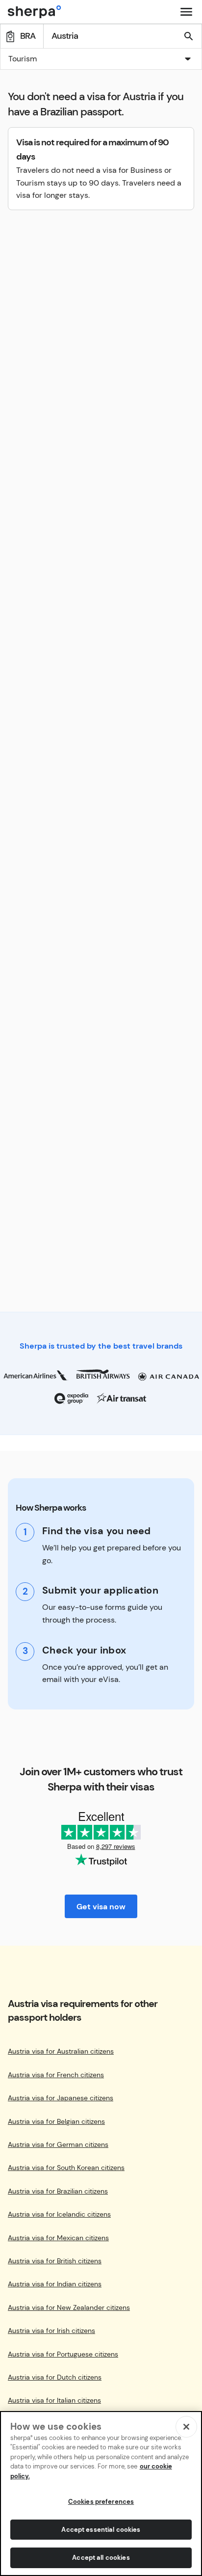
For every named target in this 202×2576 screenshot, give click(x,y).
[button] (101, 60)
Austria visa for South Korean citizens (66, 2168)
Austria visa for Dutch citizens (55, 2377)
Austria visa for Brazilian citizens (58, 2191)
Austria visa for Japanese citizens (61, 2098)
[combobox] (101, 59)
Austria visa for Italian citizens (54, 2400)
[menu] (186, 12)
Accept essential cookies (101, 2530)
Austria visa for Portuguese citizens (63, 2354)
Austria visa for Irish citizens (51, 2331)
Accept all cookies (101, 2558)
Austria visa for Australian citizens (61, 2051)
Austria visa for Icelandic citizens (59, 2214)
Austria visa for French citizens (56, 2075)
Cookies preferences (101, 2502)
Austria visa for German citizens (58, 2145)
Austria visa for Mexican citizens (58, 2238)
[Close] (186, 2427)
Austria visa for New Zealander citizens (69, 2308)
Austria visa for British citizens (55, 2261)
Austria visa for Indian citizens (55, 2284)
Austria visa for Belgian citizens (56, 2122)
